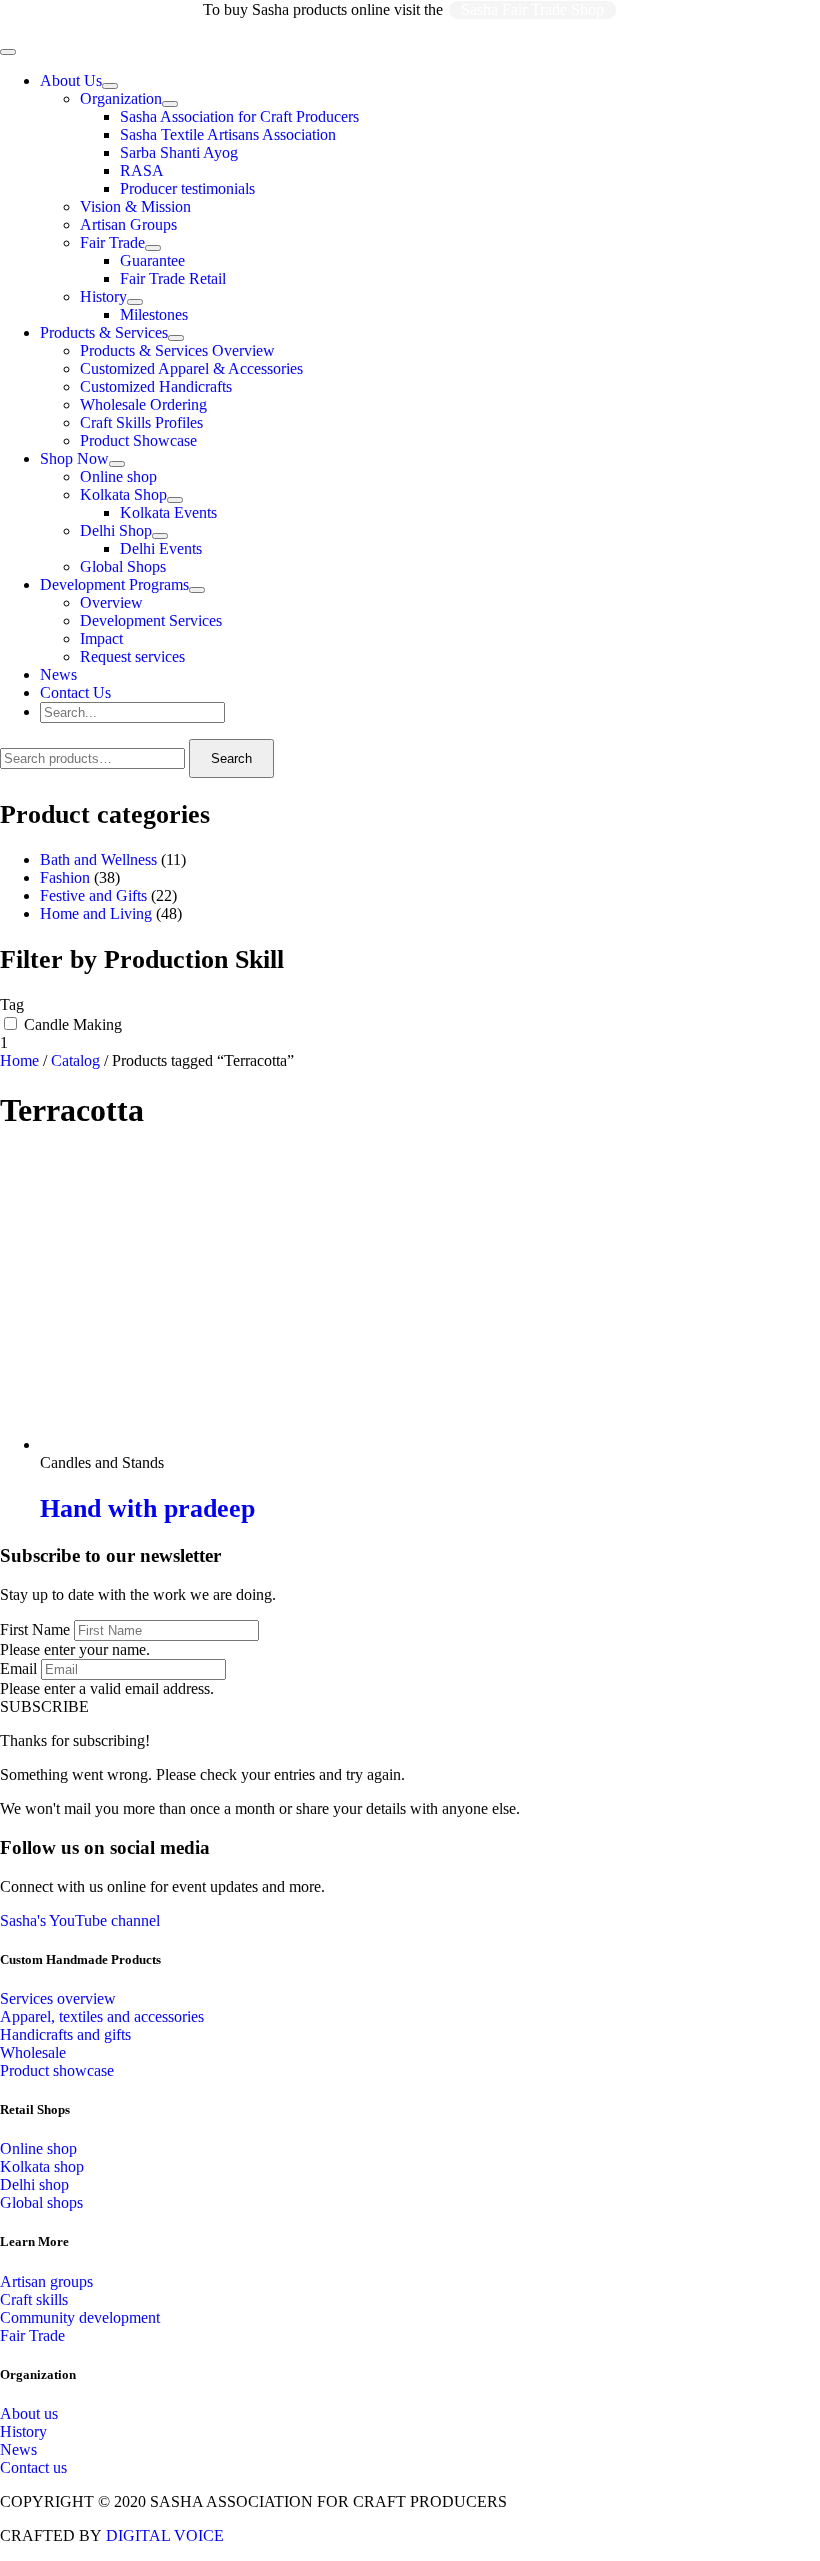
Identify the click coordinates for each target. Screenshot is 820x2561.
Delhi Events (161, 548)
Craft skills (34, 2299)
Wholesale (33, 2052)
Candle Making (73, 1024)
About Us (71, 80)
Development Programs (114, 584)
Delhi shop (34, 2184)
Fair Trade (112, 242)
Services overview (58, 1998)
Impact (101, 638)
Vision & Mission (135, 206)
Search (231, 758)
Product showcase (57, 2070)
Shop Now (74, 458)
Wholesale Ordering (143, 404)
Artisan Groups (128, 224)
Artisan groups (46, 2281)
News (58, 674)
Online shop (118, 476)
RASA (142, 170)
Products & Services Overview (177, 350)
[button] (44, 1706)
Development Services (151, 620)
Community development (80, 2317)
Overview (111, 602)
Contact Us (75, 692)
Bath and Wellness (98, 859)
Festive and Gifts (93, 895)
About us (29, 2413)
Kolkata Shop (123, 494)
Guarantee (152, 260)
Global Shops (123, 566)
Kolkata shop (42, 2166)
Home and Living (96, 913)
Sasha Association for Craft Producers (239, 116)
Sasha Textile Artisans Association (228, 134)
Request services (132, 656)
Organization (121, 98)
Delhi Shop (116, 530)
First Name (35, 1629)
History (103, 296)
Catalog (75, 1060)
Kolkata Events (168, 512)
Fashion (65, 877)
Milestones (154, 314)
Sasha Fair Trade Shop (532, 9)
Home (19, 1060)
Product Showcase (138, 440)
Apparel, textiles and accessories (102, 2016)
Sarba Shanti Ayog (179, 152)
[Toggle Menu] (110, 86)
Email (18, 1668)
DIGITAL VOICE (165, 2535)
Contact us (33, 2467)
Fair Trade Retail (173, 278)
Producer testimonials (187, 188)
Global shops (41, 2202)
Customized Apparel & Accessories (191, 368)
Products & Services (104, 332)
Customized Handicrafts (156, 386)
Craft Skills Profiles (141, 422)
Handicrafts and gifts (65, 2034)
